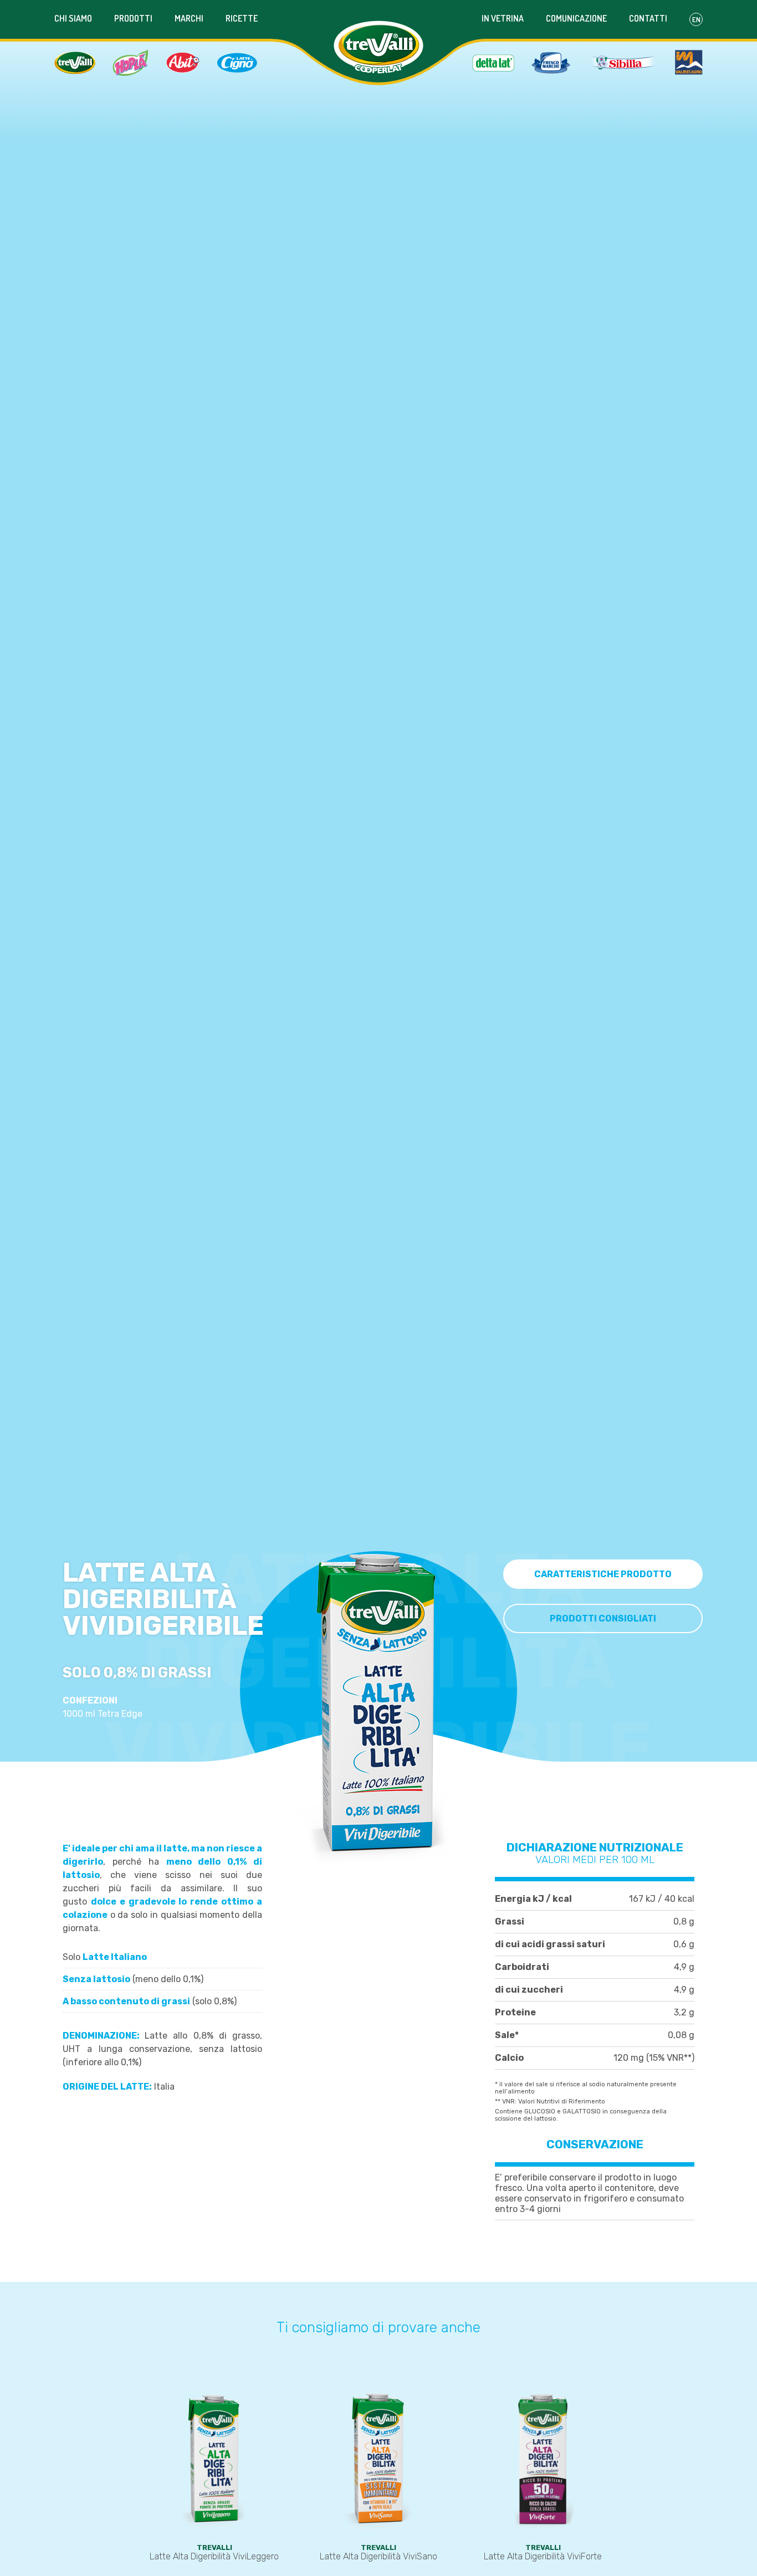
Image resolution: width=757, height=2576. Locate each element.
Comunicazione (576, 18)
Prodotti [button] (133, 18)
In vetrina (503, 18)
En (696, 19)
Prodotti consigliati (603, 1618)
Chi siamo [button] (73, 18)
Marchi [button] (189, 18)
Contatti (648, 18)
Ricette (242, 18)
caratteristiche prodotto (603, 1574)
